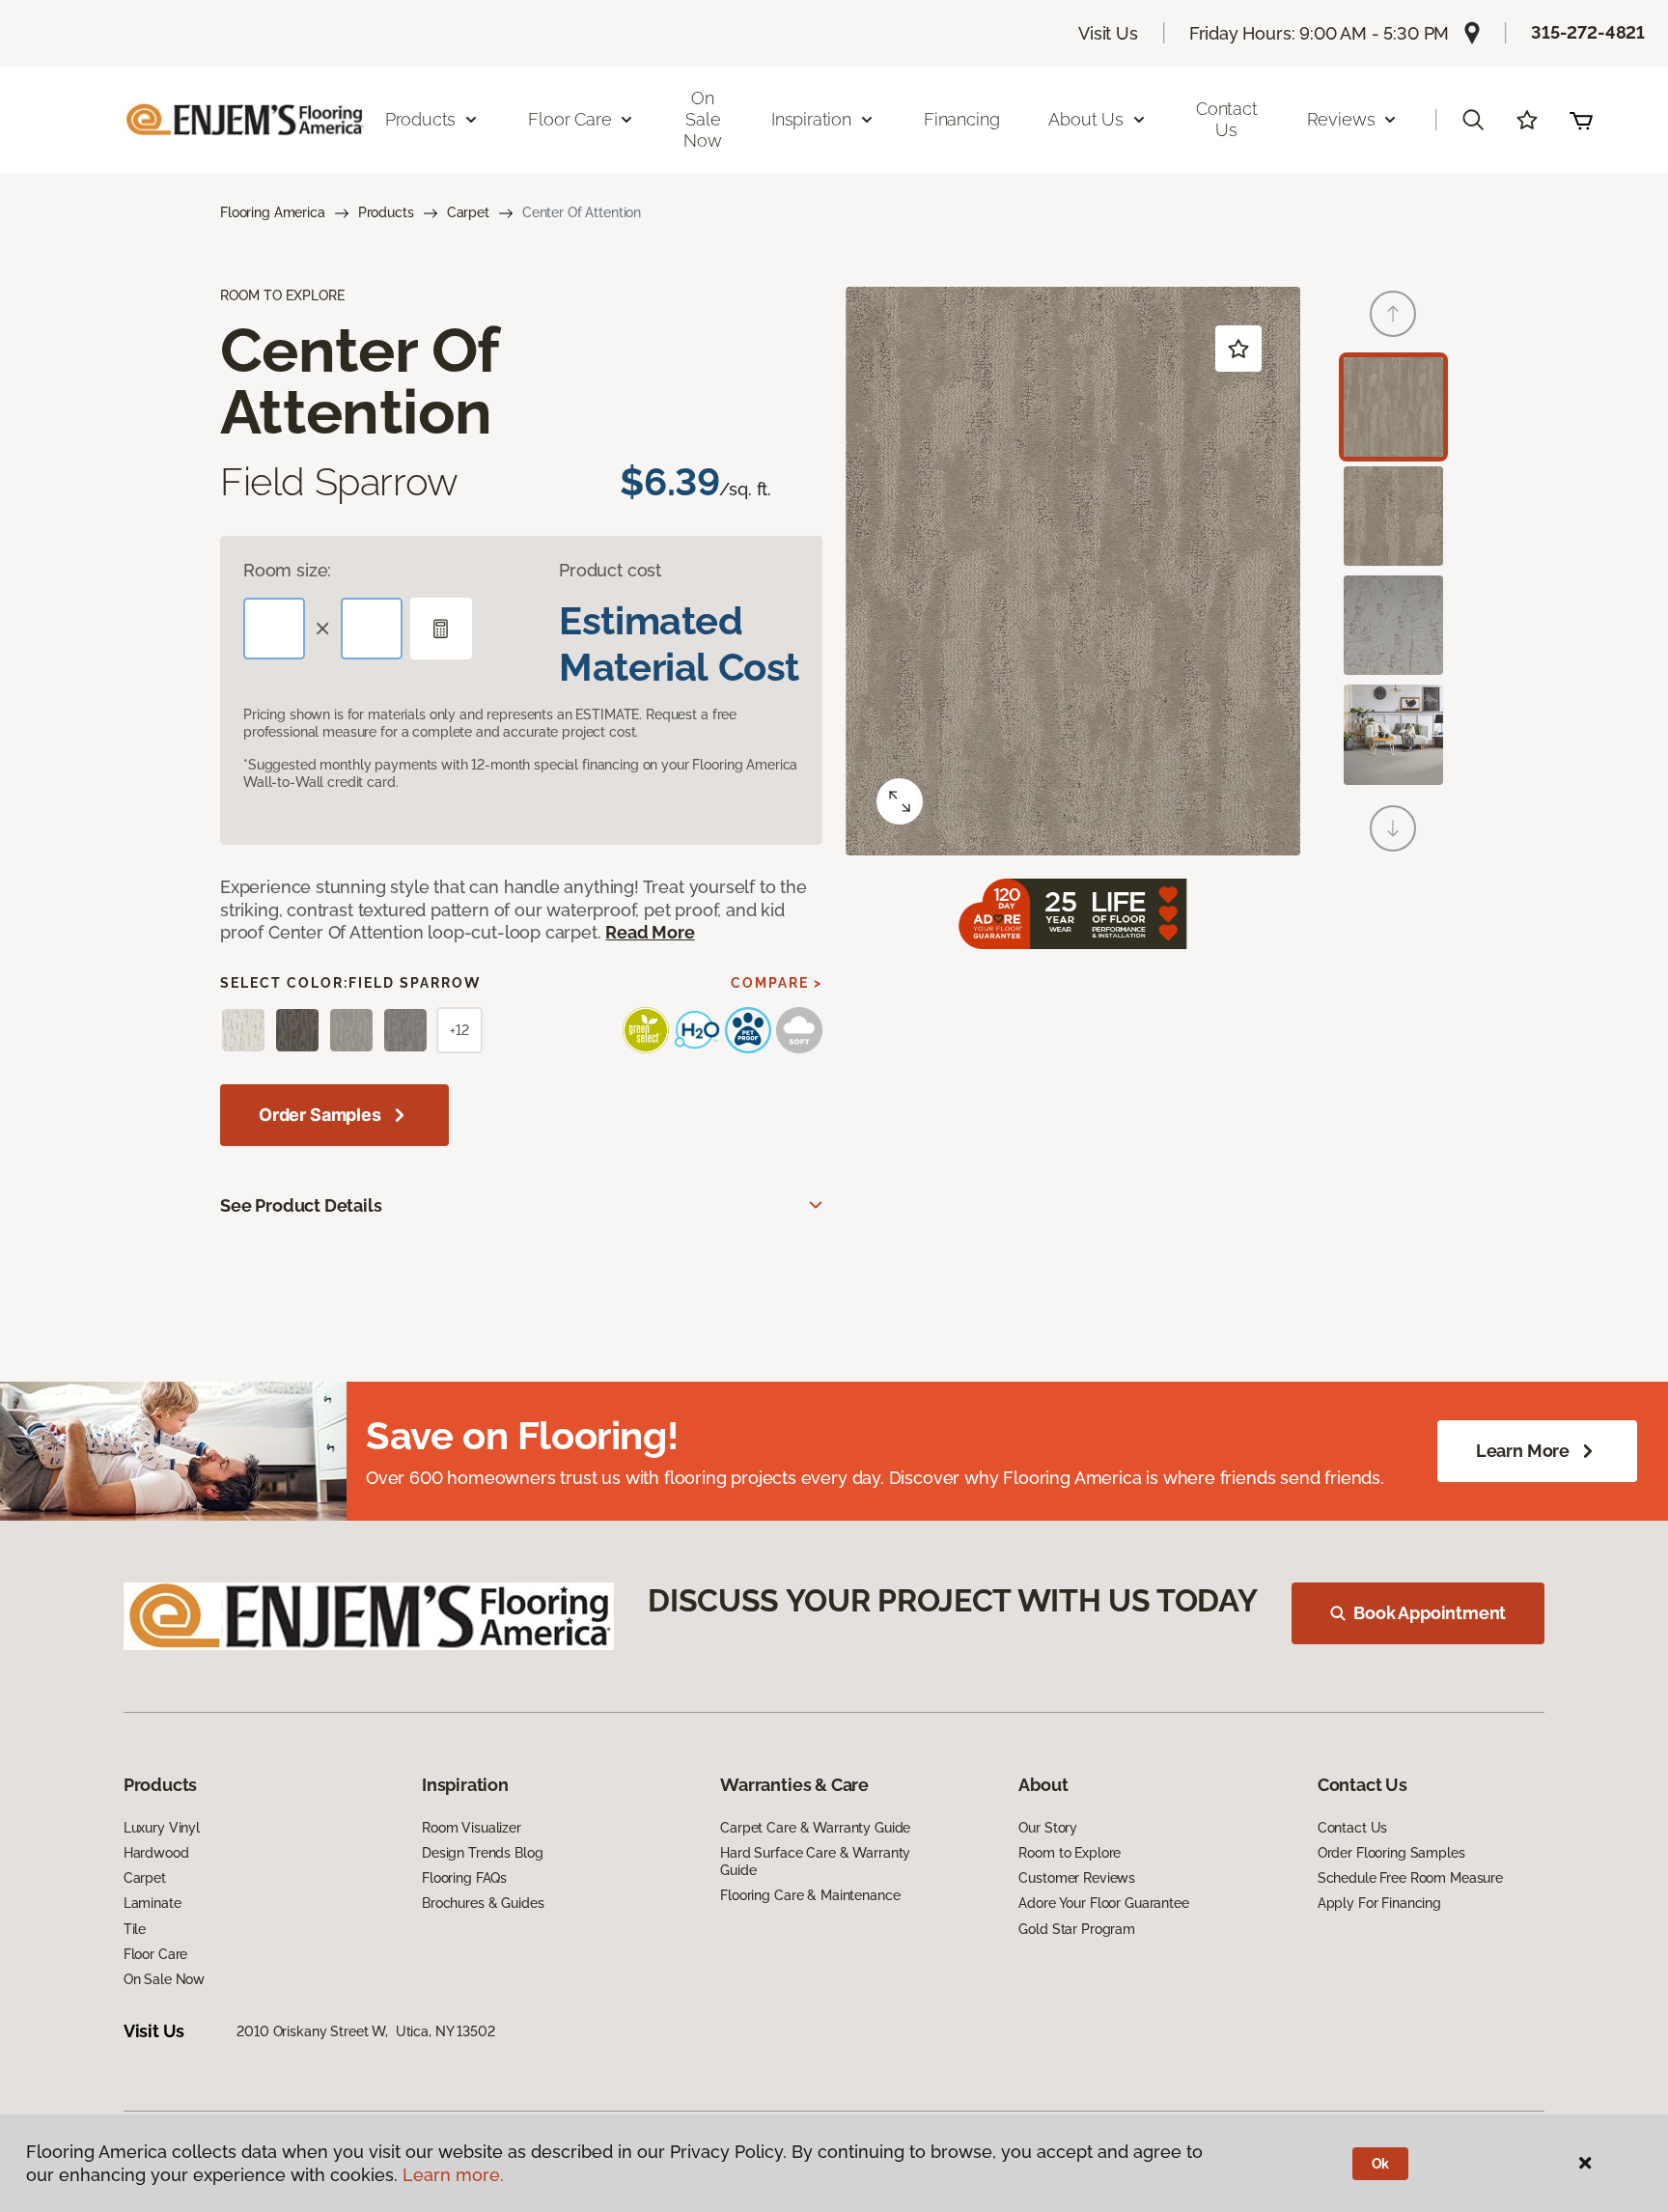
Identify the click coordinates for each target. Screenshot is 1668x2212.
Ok (1381, 2164)
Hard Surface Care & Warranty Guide (815, 1862)
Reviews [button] (1341, 119)
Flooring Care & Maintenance (810, 1895)
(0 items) (1581, 120)
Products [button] (421, 119)
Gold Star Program (1077, 1929)
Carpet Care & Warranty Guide (815, 1828)
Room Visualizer (472, 1828)
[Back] (1393, 314)
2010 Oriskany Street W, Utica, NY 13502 (365, 2031)
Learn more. (453, 2175)
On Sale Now (702, 119)
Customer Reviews (1077, 1878)
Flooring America (273, 212)
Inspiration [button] (811, 119)
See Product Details (301, 1205)
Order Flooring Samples (1391, 1853)
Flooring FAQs (464, 1878)
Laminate (153, 1903)
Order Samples (320, 1115)
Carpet (468, 212)
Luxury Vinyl (162, 1828)
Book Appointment (1430, 1613)
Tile (135, 1929)
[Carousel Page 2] (1393, 516)
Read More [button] (650, 932)
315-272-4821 (1588, 32)
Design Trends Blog (482, 1853)
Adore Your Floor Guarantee (1103, 1903)
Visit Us (1108, 33)
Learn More (1523, 1451)
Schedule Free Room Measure (1410, 1878)
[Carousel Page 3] (1393, 625)
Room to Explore (1070, 1853)
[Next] (1393, 828)
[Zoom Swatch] (900, 801)
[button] (1473, 120)
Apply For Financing (1379, 1903)
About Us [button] (1086, 119)
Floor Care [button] (570, 119)
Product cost (610, 570)
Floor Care (156, 1954)
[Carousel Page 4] (1393, 734)
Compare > (777, 983)
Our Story (1048, 1828)
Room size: (287, 570)
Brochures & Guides (483, 1903)
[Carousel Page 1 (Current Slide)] (1393, 407)
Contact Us (1227, 119)
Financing (961, 119)
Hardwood (156, 1853)
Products (386, 212)
